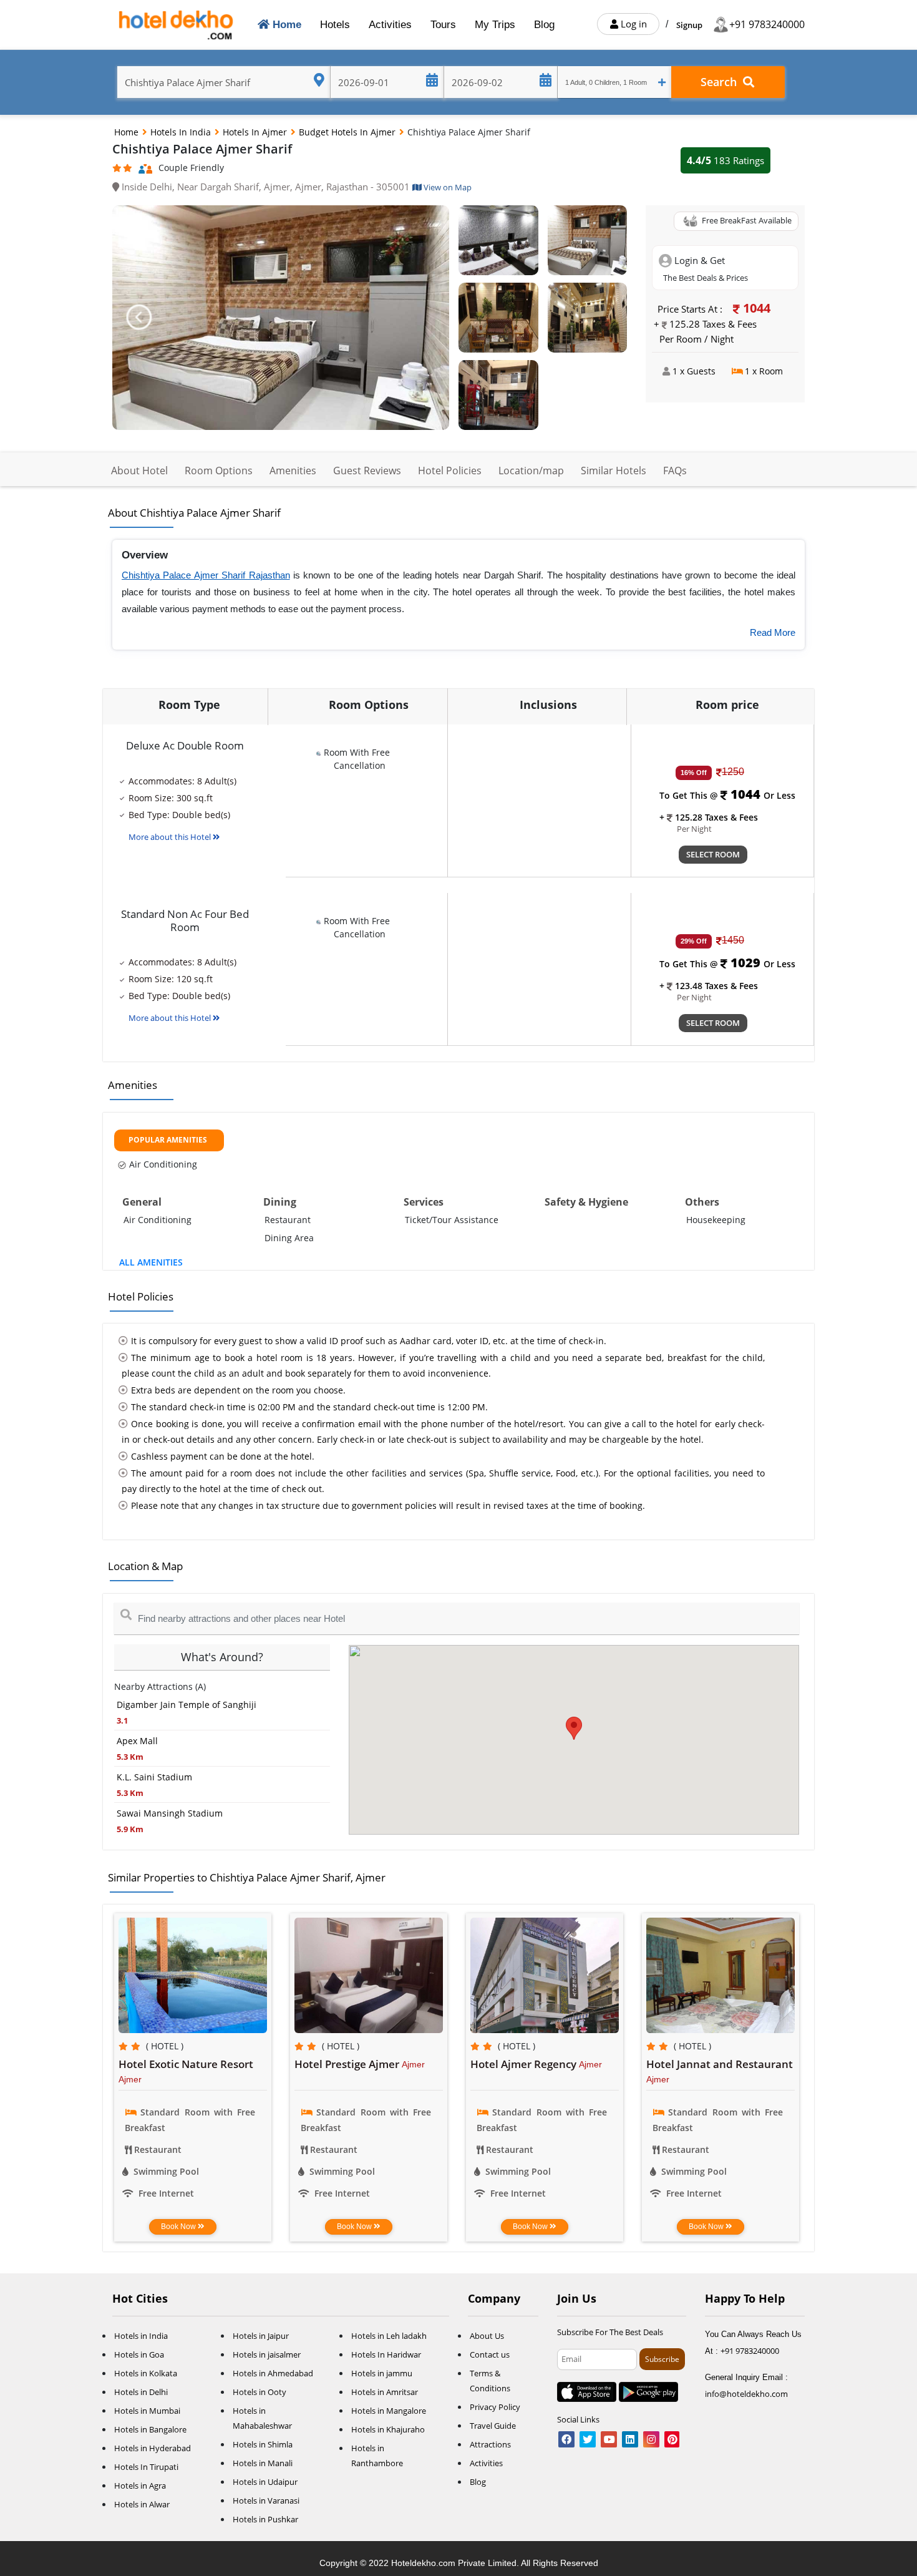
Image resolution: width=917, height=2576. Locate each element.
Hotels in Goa (139, 2354)
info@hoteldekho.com (746, 2394)
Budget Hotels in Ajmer (348, 132)
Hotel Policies (450, 471)
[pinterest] (672, 2440)
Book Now (179, 2227)
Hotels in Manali (263, 2463)
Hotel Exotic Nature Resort (186, 2064)
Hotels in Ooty (260, 2392)
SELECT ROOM (713, 854)
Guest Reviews (367, 471)
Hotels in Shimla (263, 2444)
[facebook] (566, 2440)
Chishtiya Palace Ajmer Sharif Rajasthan (206, 575)
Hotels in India (182, 132)
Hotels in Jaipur (261, 2336)
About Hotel (139, 471)
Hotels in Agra (140, 2486)
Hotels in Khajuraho (388, 2429)
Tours (443, 25)
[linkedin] (630, 2440)
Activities (390, 25)
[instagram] (651, 2440)
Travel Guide (493, 2426)
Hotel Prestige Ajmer (348, 2064)
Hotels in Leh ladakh (389, 2336)
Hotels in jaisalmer (267, 2354)
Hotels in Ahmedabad (273, 2373)
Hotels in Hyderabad (153, 2448)
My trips (495, 25)
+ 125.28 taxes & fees (709, 817)
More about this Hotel (171, 837)
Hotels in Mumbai (147, 2411)
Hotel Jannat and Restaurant (720, 2064)
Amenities (293, 471)
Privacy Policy (495, 2407)
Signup (689, 25)
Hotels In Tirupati (146, 2467)
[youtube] (609, 2440)
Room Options (219, 471)
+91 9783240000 (767, 24)
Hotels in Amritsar (385, 2392)
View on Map (447, 187)
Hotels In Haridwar (386, 2354)
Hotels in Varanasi (266, 2500)
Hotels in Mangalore (389, 2411)
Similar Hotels (614, 471)
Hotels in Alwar (142, 2504)
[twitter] (588, 2440)
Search (722, 82)
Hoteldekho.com (425, 2563)
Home (288, 24)
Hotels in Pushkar (265, 2519)
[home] (177, 25)
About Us (487, 2336)
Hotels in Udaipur (265, 2482)
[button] (138, 318)
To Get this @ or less (727, 795)
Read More (773, 632)
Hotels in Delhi (141, 2392)
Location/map (531, 471)
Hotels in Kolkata (146, 2373)
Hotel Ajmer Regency (525, 2064)
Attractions (490, 2444)
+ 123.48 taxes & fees (709, 986)
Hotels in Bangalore (150, 2429)
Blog (544, 25)
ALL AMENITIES (151, 1262)
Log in (633, 24)
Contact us (490, 2354)
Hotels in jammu (382, 2373)
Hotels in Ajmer (256, 132)
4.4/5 (725, 160)
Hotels (335, 25)
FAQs (675, 471)
